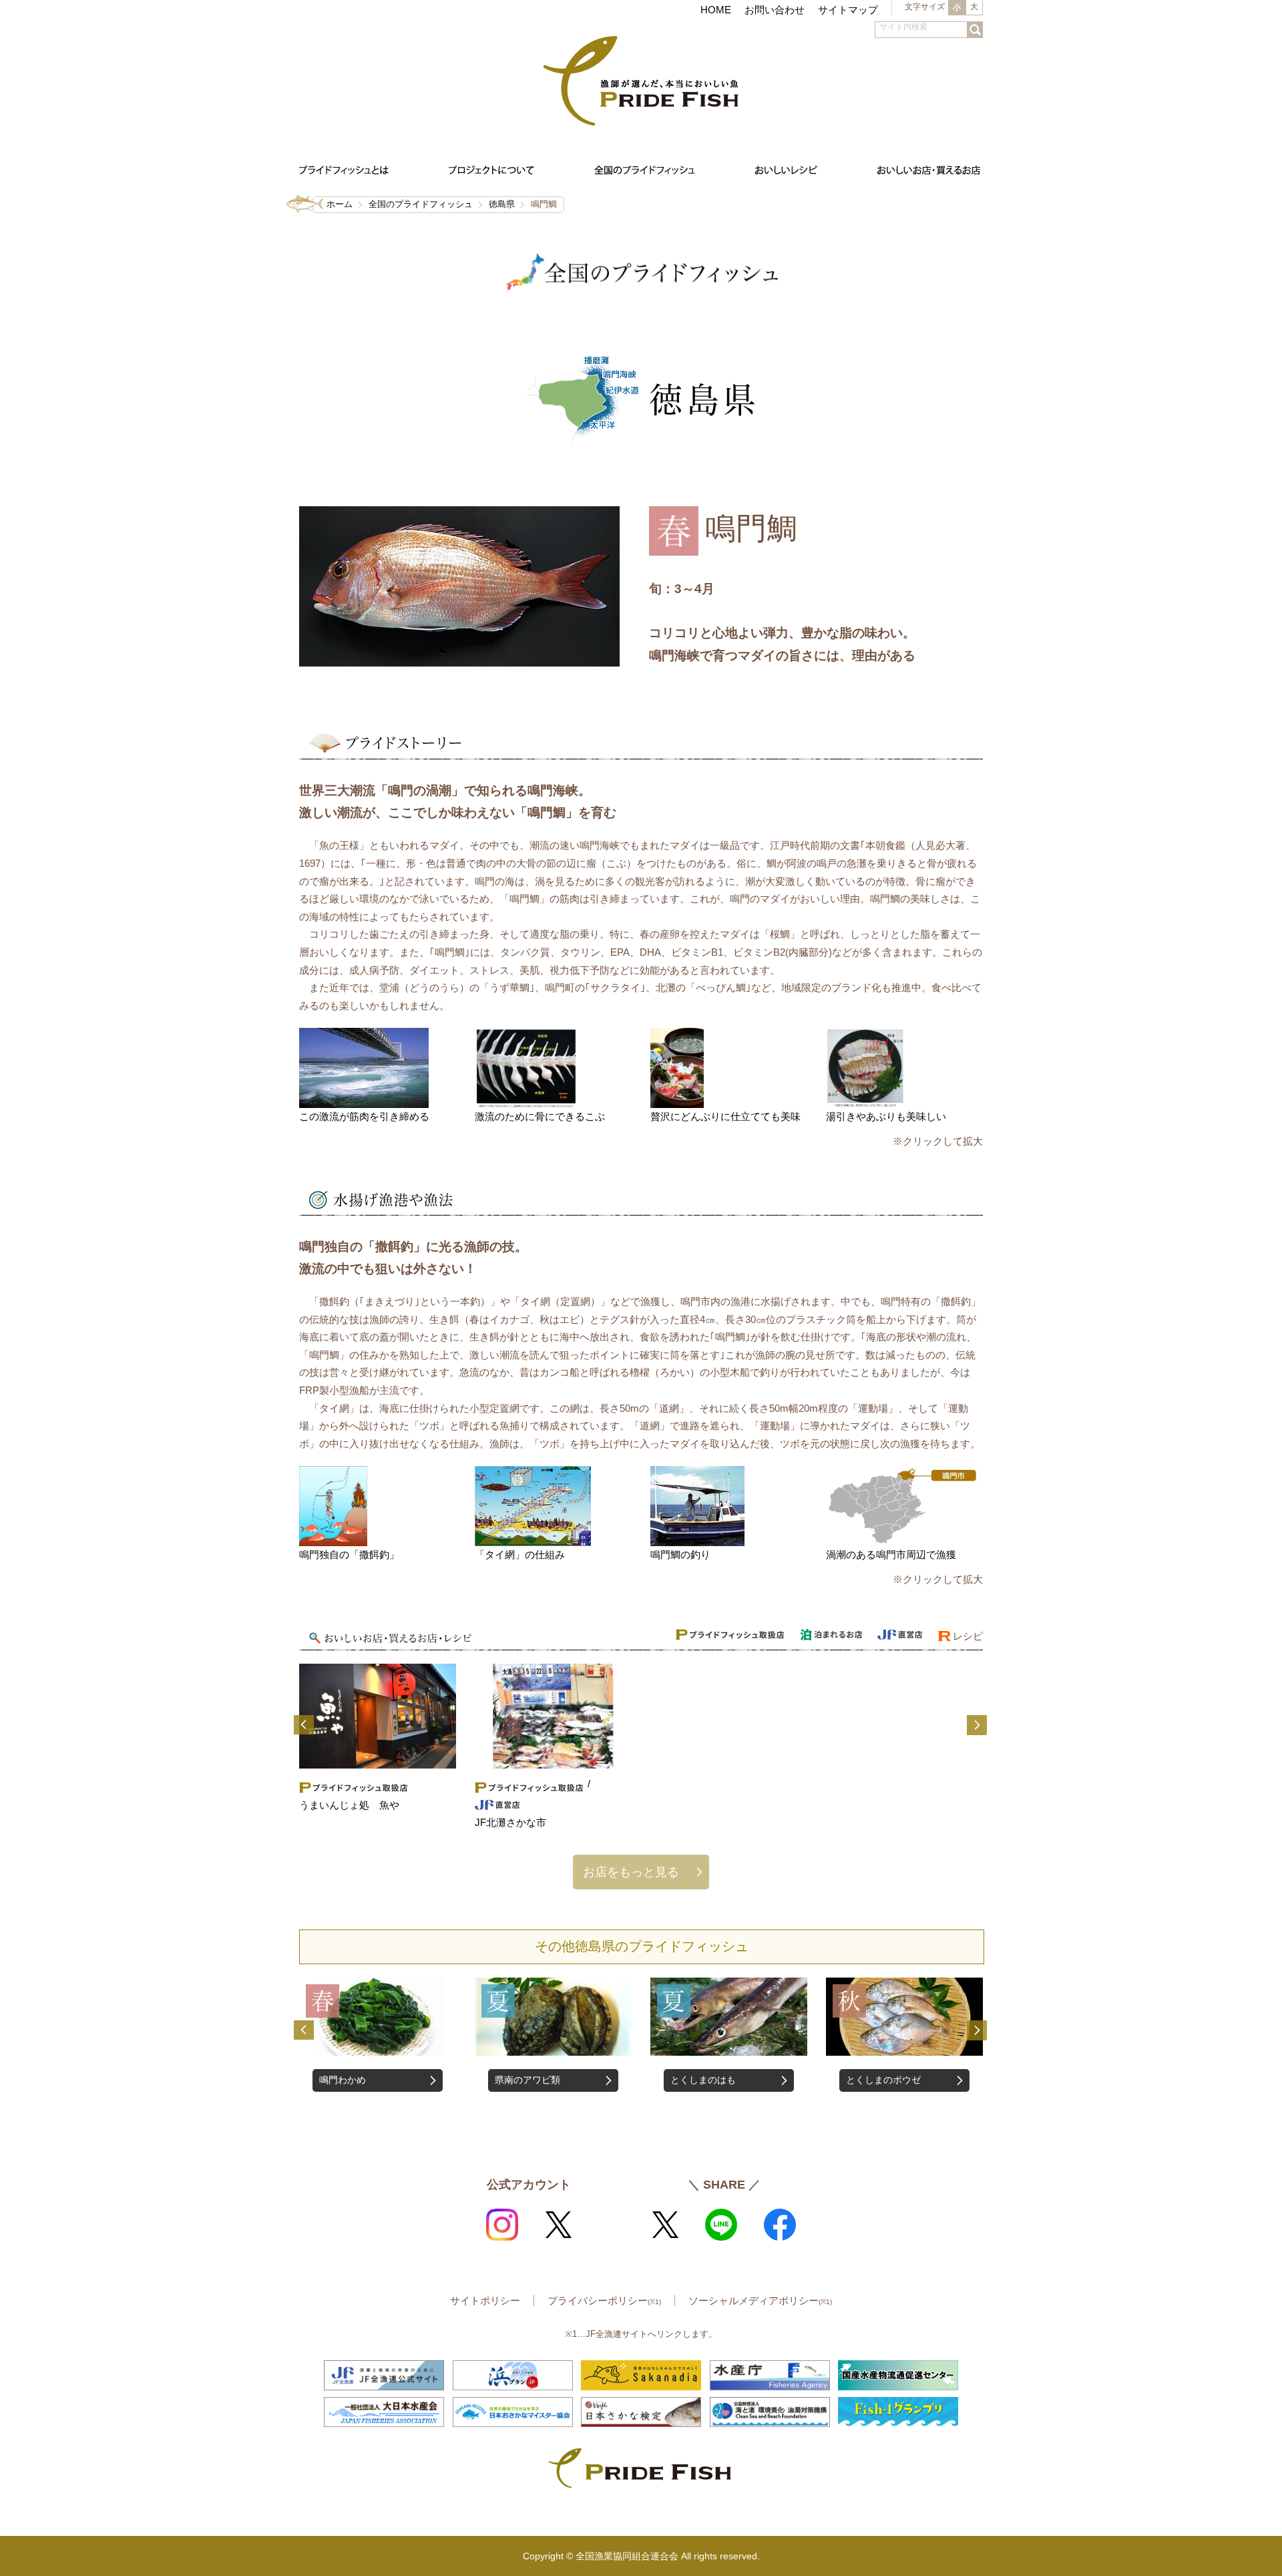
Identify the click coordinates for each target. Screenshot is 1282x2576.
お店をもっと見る (631, 1872)
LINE (721, 2225)
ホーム (340, 204)
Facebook (780, 2225)
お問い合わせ (775, 10)
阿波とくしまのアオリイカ (897, 2088)
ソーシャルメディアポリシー (760, 2301)
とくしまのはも (527, 2080)
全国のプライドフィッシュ (421, 204)
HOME (716, 10)
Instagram (502, 2225)
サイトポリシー (485, 2301)
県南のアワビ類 (352, 2080)
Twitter (558, 2225)
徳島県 (502, 204)
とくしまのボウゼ (708, 2080)
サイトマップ (848, 10)
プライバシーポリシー (604, 2301)
